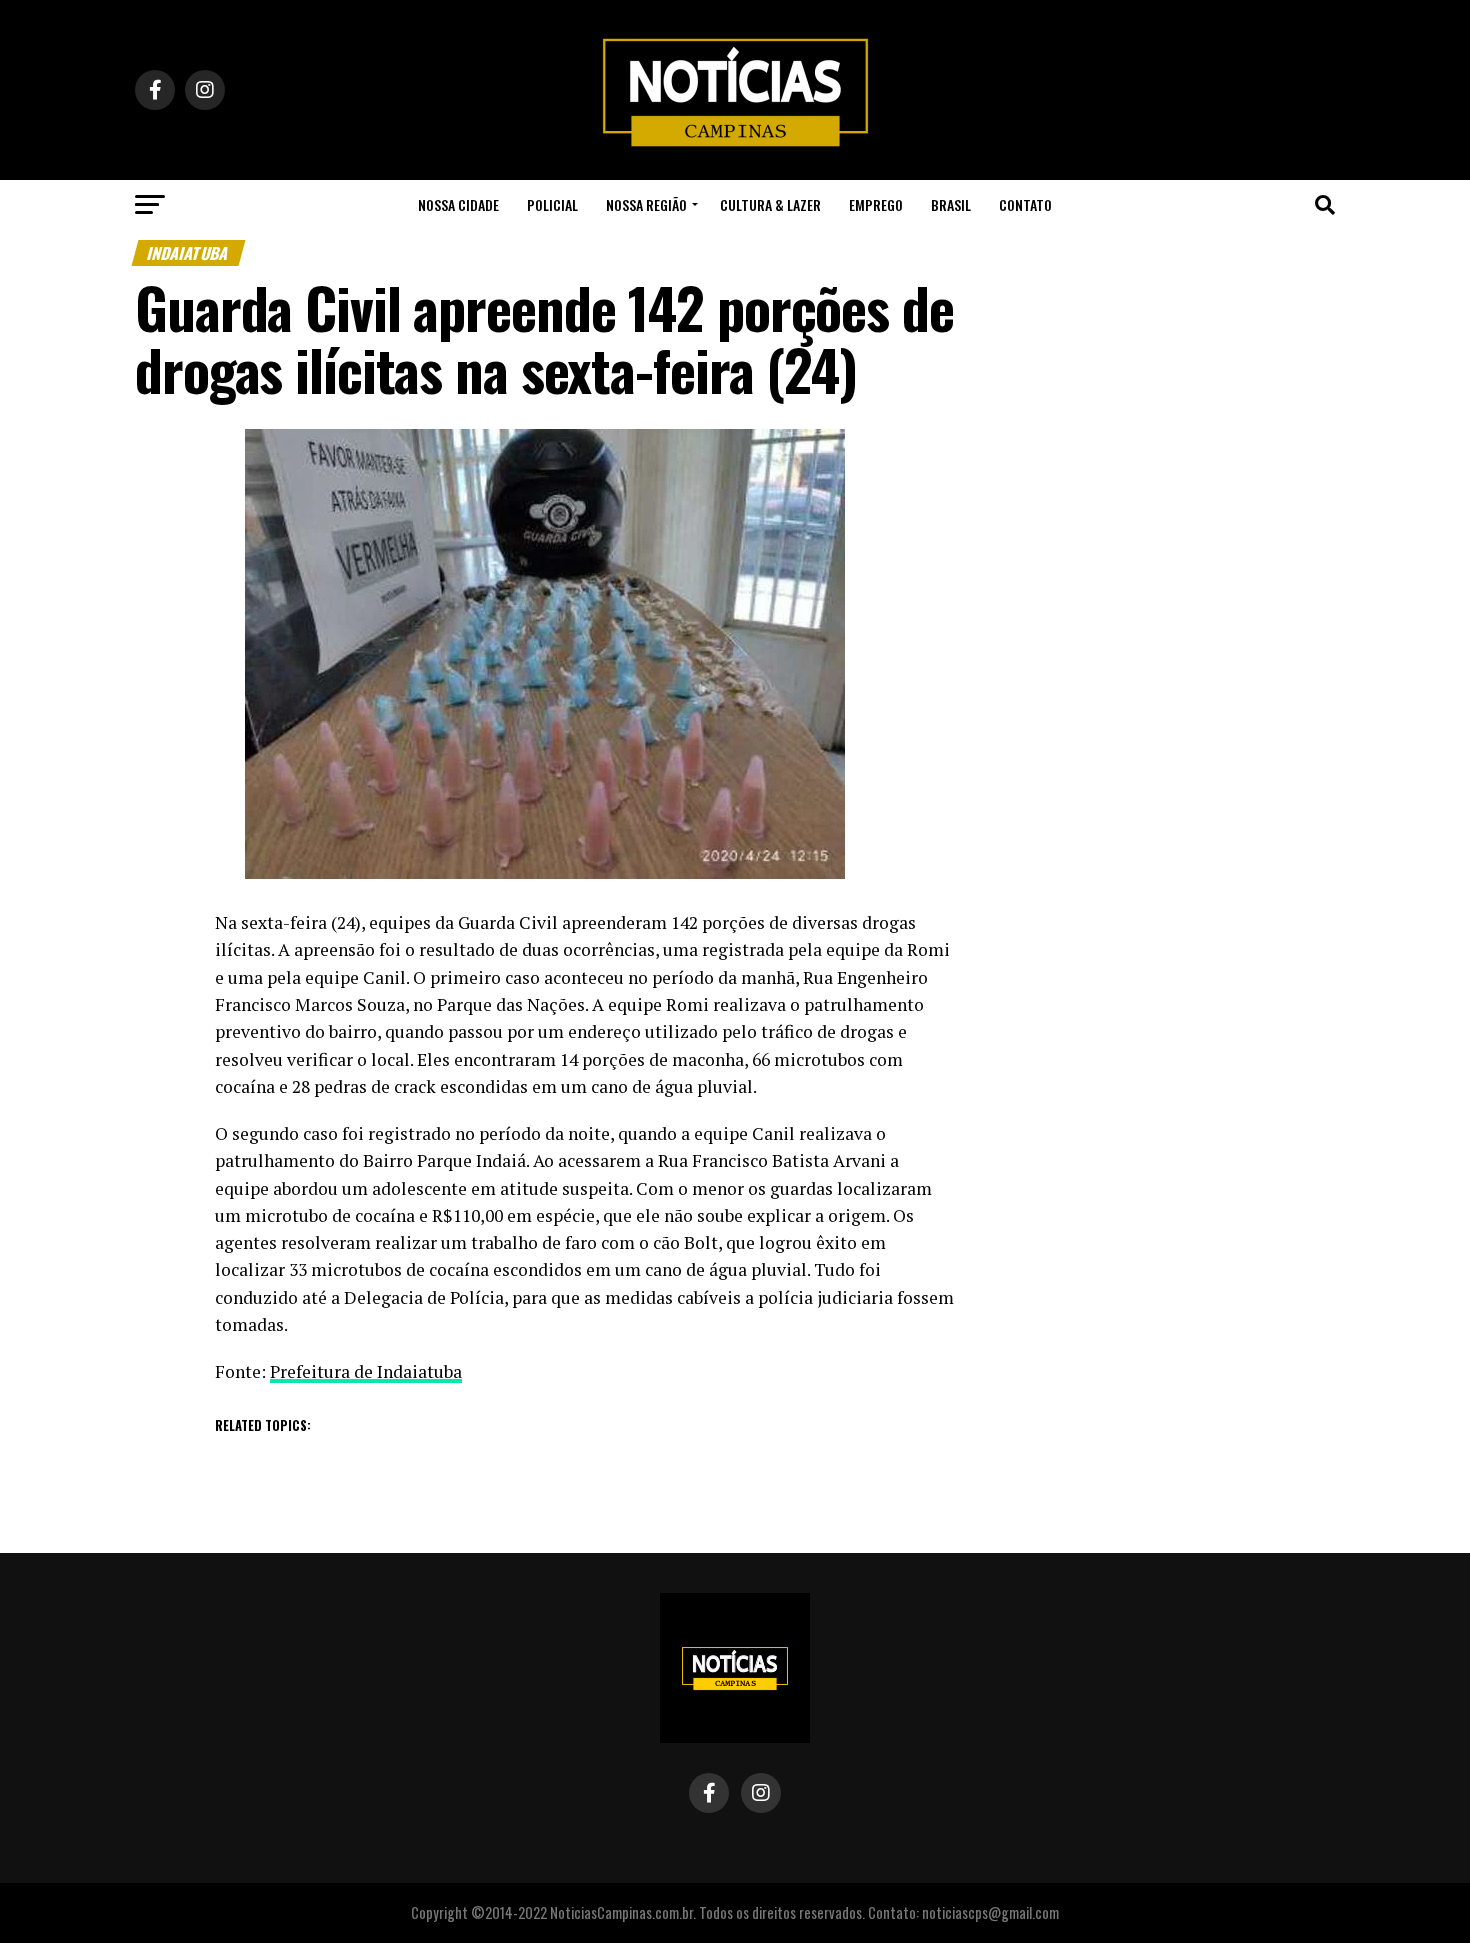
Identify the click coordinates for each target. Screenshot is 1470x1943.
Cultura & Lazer (770, 204)
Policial (552, 204)
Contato (1025, 204)
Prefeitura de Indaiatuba (366, 1371)
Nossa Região (646, 204)
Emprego (876, 204)
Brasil (951, 204)
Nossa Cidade (458, 204)
